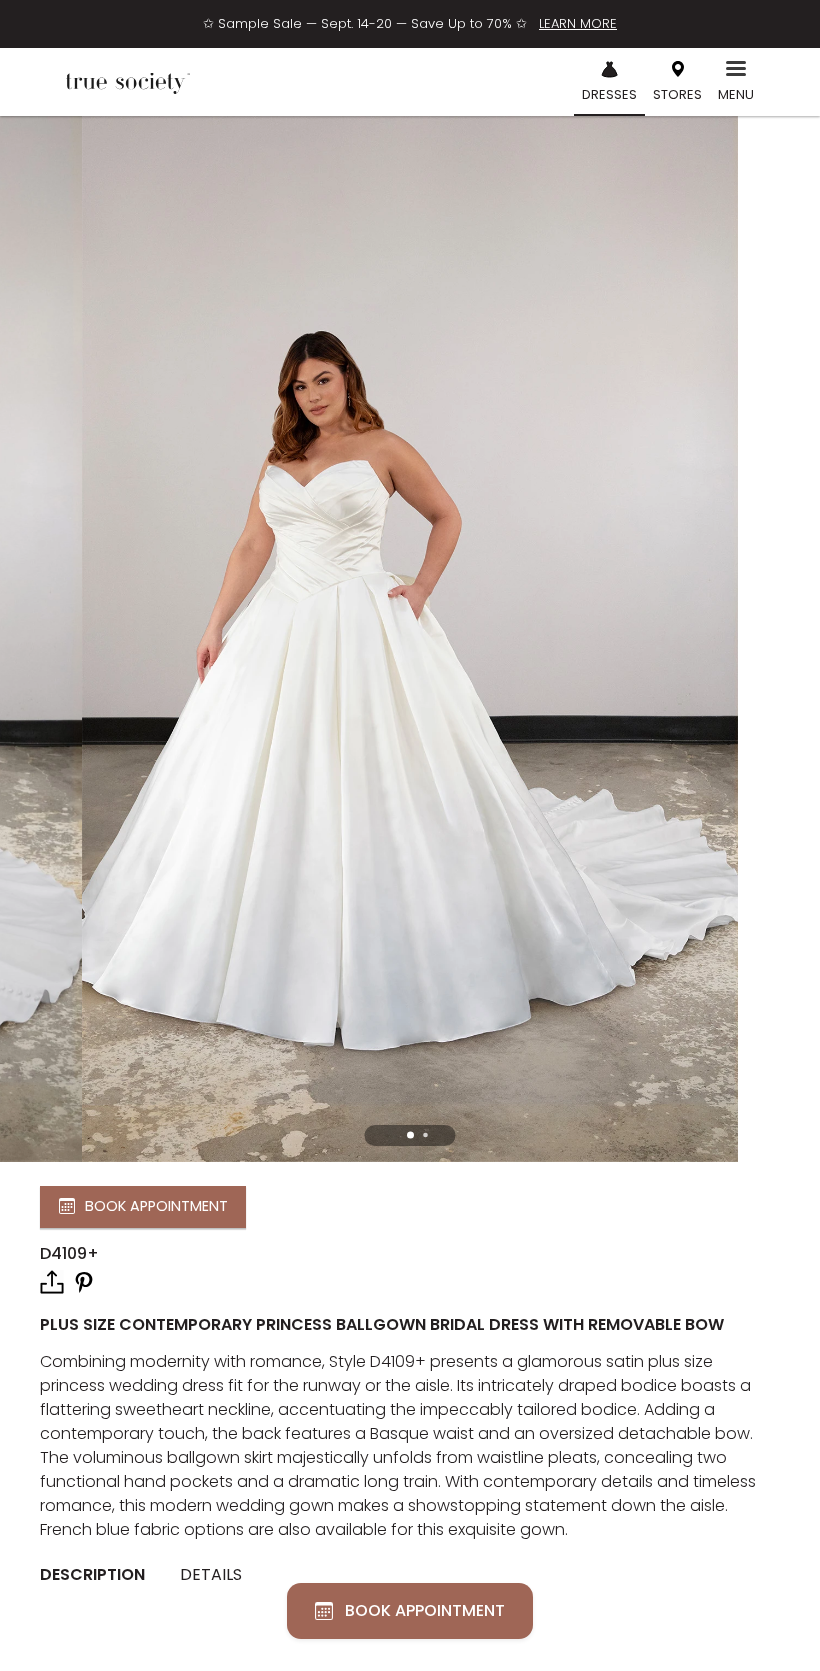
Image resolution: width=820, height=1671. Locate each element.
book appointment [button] (156, 1206)
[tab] (100, 1575)
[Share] (52, 1282)
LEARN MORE (578, 23)
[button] (410, 1135)
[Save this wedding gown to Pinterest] (84, 1280)
